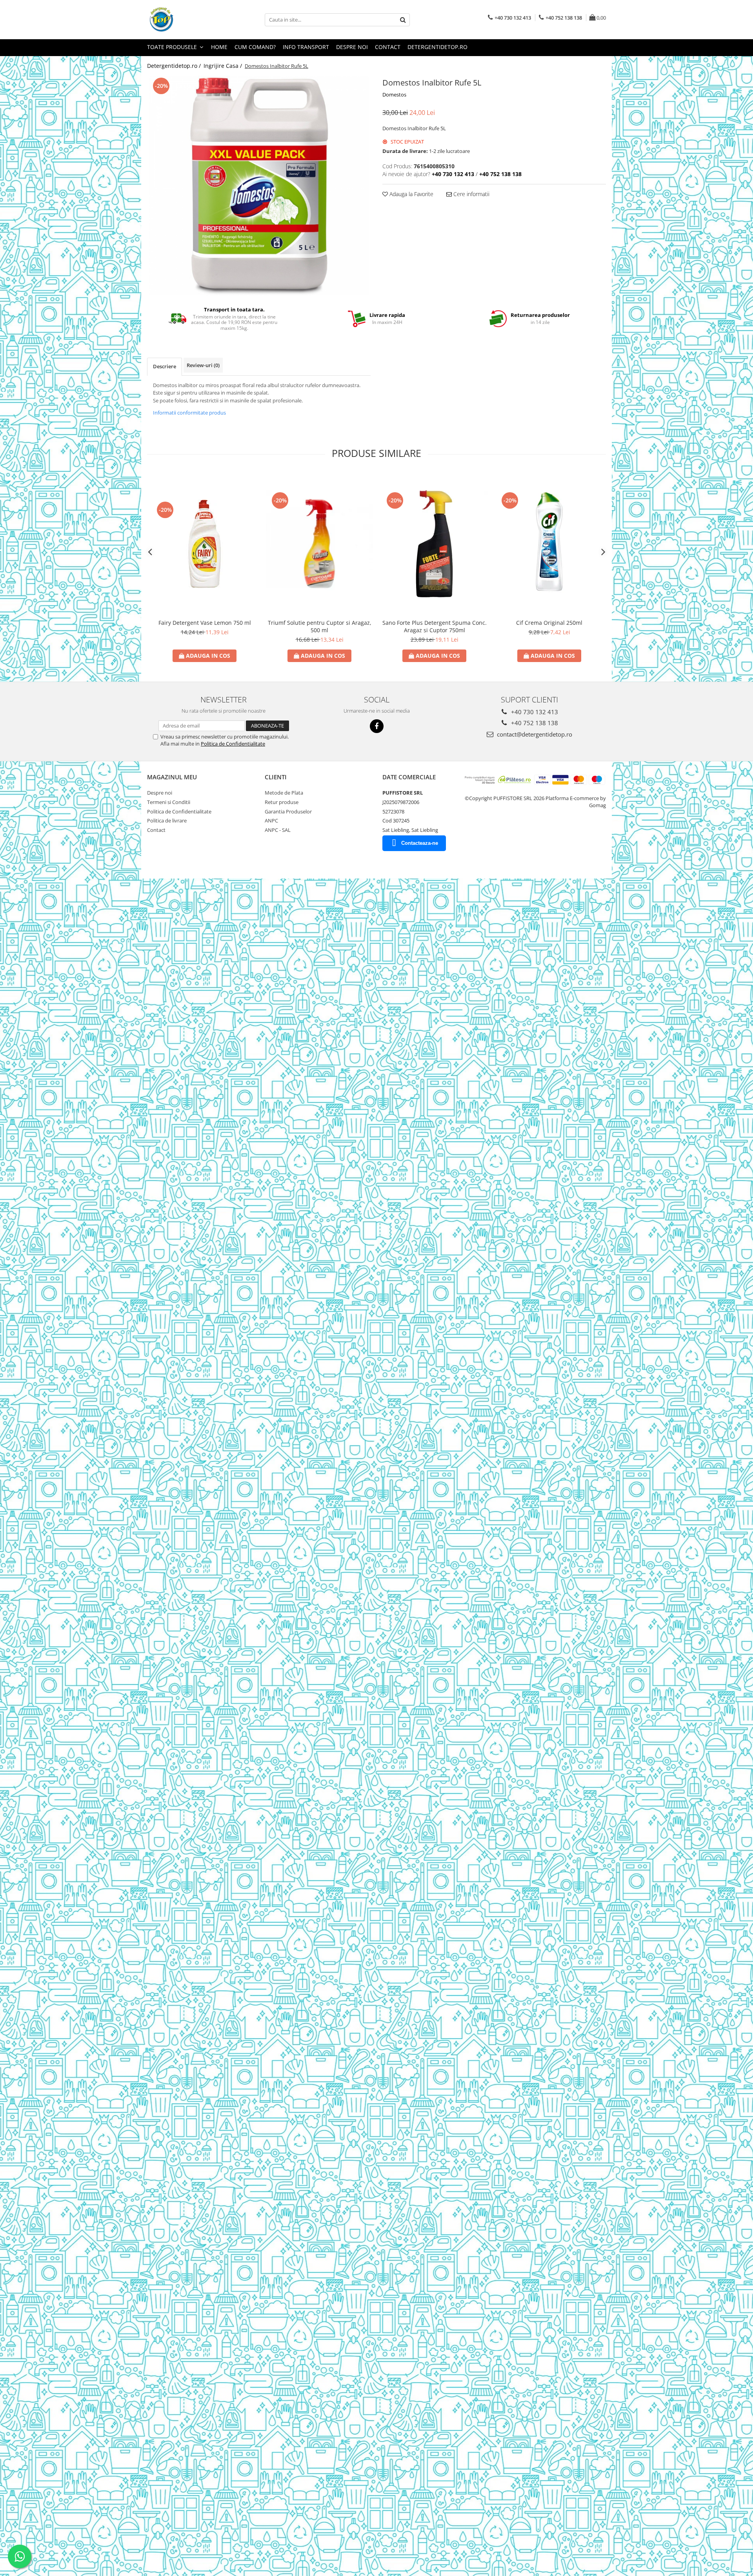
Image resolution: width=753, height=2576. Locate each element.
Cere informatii (471, 194)
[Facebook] (377, 726)
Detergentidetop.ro (437, 47)
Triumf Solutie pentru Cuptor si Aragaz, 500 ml (320, 626)
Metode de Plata (284, 793)
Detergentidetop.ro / (175, 66)
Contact (388, 47)
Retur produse (282, 802)
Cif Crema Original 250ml (549, 623)
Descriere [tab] (165, 366)
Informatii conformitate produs (189, 413)
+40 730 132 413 (534, 712)
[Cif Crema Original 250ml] (549, 544)
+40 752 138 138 (534, 723)
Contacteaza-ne (420, 843)
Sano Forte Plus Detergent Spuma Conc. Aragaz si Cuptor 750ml (435, 626)
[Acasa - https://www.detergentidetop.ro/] (186, 20)
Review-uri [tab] (203, 365)
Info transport (306, 47)
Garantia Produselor (288, 811)
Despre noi (352, 47)
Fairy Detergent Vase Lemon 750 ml (205, 623)
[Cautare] (403, 20)
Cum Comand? (255, 47)
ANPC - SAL (278, 830)
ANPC (271, 820)
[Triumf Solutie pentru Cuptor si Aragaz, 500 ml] (319, 544)
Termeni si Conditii (169, 802)
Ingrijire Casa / (224, 66)
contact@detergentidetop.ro (534, 734)
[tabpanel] (259, 186)
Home (219, 47)
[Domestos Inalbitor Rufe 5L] (259, 186)
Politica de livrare (167, 820)
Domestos (394, 95)
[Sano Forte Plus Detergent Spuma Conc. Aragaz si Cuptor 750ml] (434, 544)
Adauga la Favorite (411, 194)
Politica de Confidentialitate (233, 744)
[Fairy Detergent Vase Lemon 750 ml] (205, 544)
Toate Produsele (173, 47)
